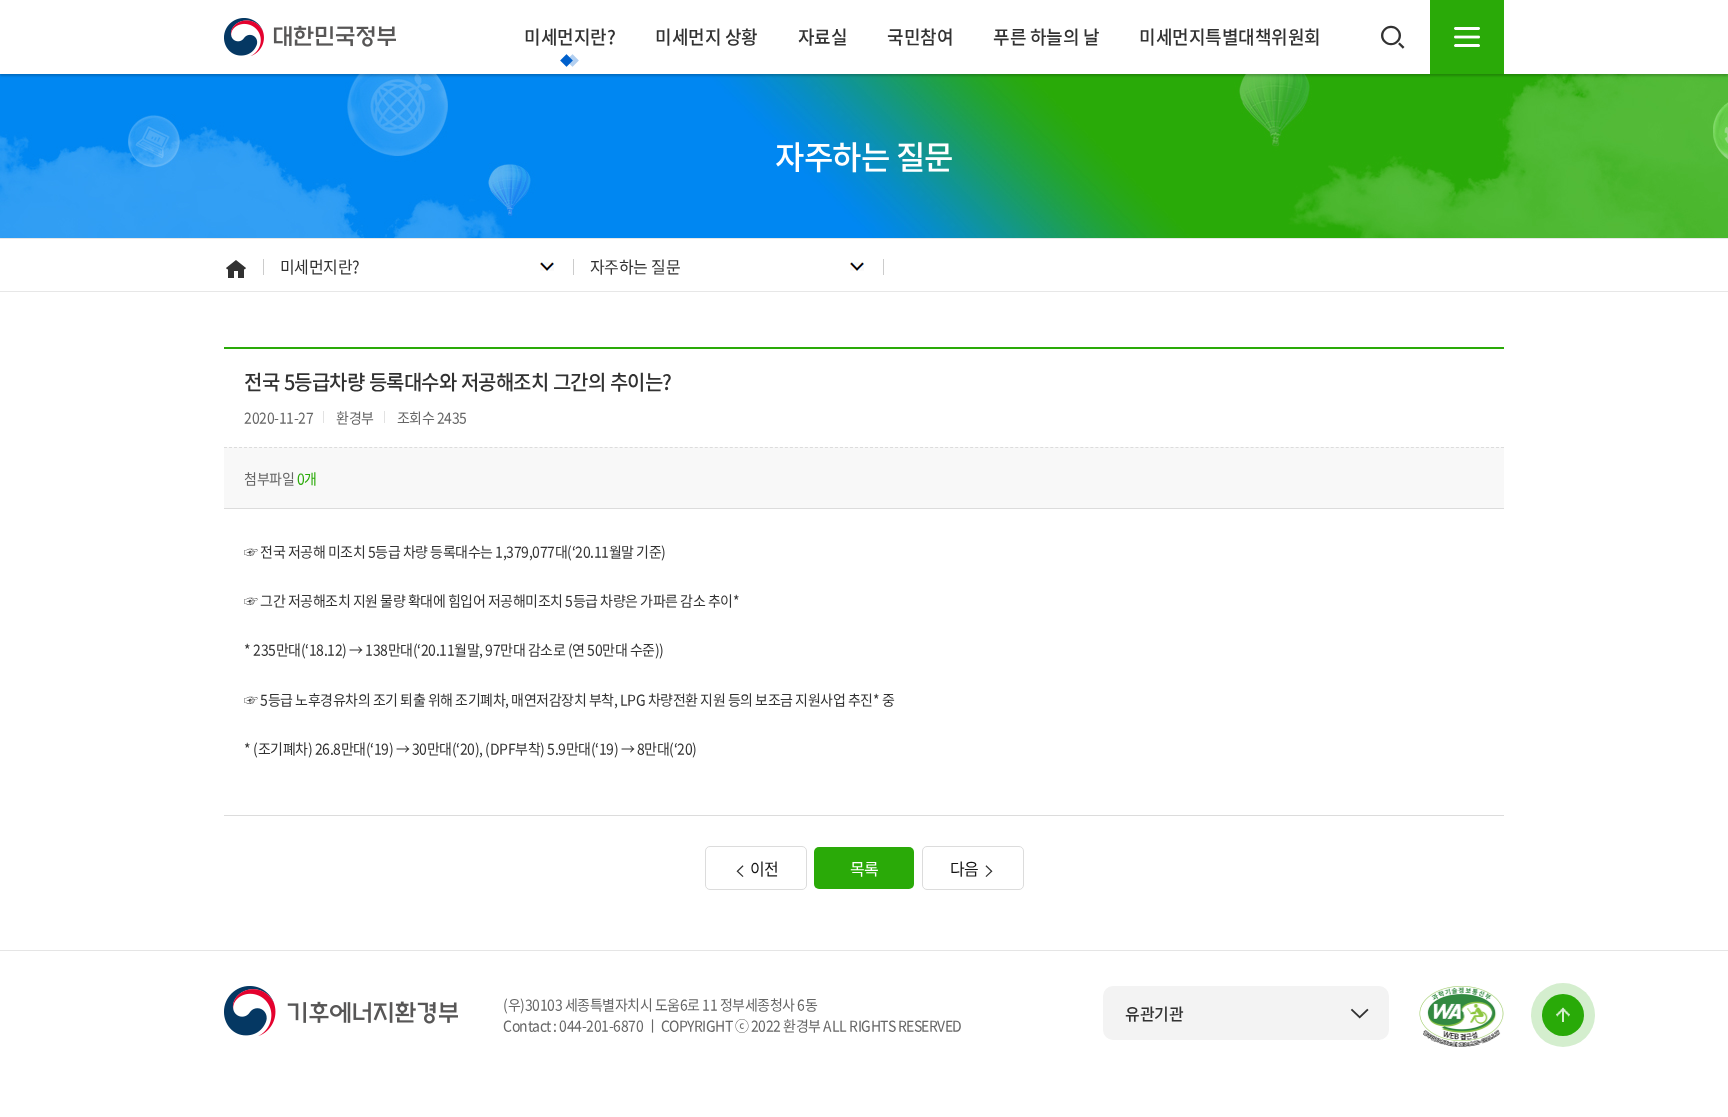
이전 (762, 868)
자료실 (823, 36)
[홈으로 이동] (310, 35)
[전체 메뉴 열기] (1467, 37)
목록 (864, 868)
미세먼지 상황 (706, 36)
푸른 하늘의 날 (1046, 36)
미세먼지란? (569, 36)
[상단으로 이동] (1563, 1015)
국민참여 (920, 36)
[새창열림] (1461, 1016)
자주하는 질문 (635, 266)
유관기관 (1154, 1013)
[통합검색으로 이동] (1393, 37)
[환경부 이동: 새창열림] (341, 1009)
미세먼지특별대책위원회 (1230, 36)
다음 (966, 868)
